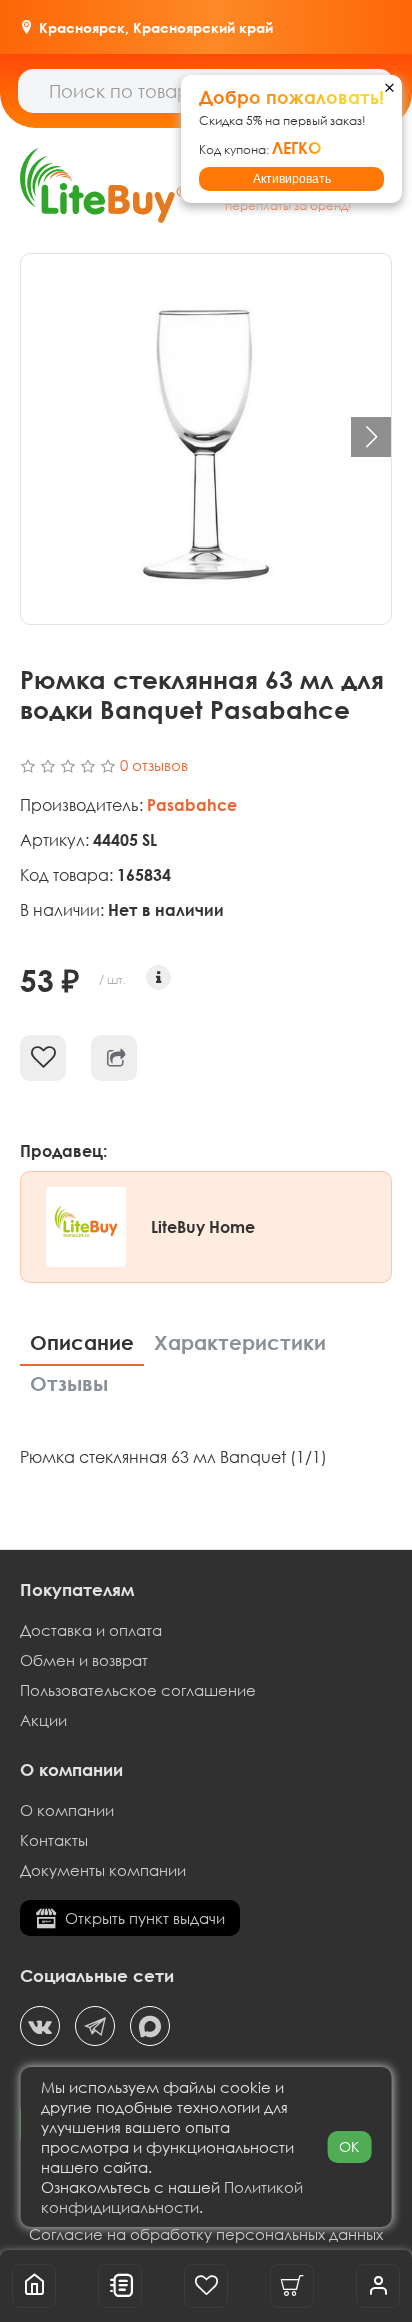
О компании (67, 1810)
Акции (43, 1720)
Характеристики (240, 1342)
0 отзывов (154, 765)
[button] (371, 437)
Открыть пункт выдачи (145, 1918)
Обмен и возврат (84, 1660)
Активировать (292, 179)
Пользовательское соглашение (138, 1690)
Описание (82, 1342)
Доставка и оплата (91, 1630)
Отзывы (69, 1383)
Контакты (54, 1840)
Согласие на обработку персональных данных (206, 2234)
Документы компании (103, 1870)
